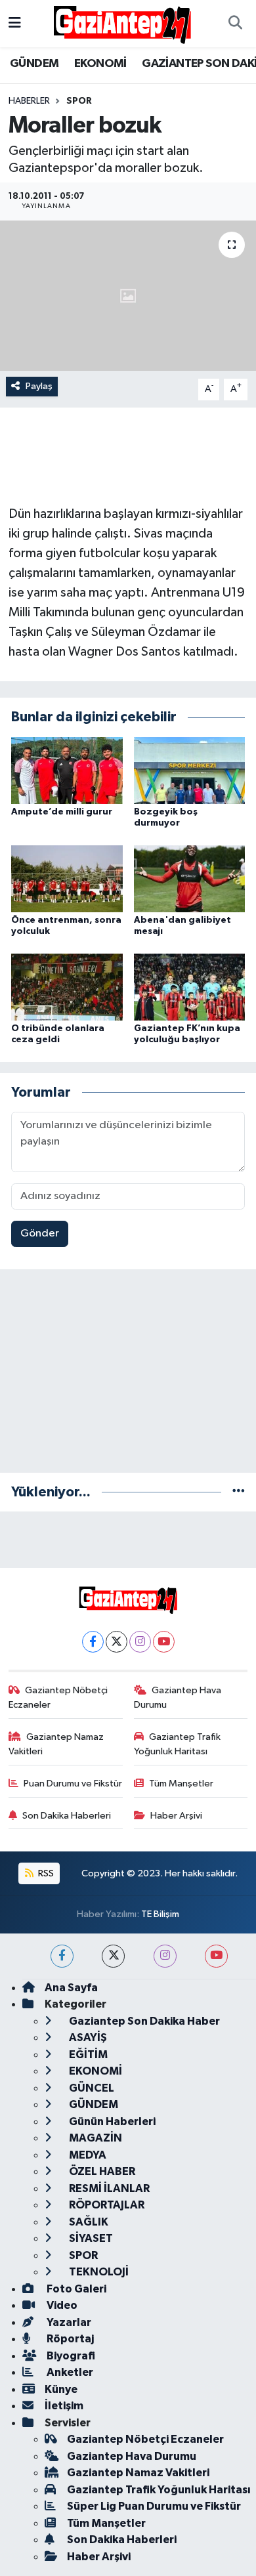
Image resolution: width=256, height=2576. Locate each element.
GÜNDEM (34, 64)
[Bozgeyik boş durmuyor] (190, 770)
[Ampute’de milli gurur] (67, 770)
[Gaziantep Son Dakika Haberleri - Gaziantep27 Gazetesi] (122, 23)
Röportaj (69, 2339)
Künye (61, 2389)
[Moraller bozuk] (128, 296)
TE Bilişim (160, 1914)
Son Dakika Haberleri (67, 1816)
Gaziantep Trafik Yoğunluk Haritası (178, 1744)
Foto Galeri (75, 2289)
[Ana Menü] (15, 23)
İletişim (64, 2406)
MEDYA (87, 2155)
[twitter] (113, 1956)
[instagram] (165, 1956)
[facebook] (62, 1956)
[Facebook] (93, 1642)
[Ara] (235, 24)
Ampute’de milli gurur (62, 812)
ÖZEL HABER (101, 2171)
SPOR (79, 101)
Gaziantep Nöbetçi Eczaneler (58, 1698)
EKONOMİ (100, 64)
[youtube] (216, 1956)
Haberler (29, 101)
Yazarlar (68, 2322)
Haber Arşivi (176, 1816)
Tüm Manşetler (181, 1784)
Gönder (40, 1234)
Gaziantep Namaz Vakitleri (56, 1744)
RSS (45, 1873)
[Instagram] (140, 1642)
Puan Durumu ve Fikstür (73, 1784)
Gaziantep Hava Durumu (178, 1698)
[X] (117, 1642)
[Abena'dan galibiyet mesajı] (190, 878)
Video (61, 2305)
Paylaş (39, 386)
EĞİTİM (87, 2055)
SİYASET (90, 2238)
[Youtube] (164, 1642)
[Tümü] (239, 1492)
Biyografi (70, 2356)
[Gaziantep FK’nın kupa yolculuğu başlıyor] (190, 987)
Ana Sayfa (71, 1988)
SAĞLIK (88, 2222)
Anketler (69, 2372)
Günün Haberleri (111, 2122)
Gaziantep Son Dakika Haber (143, 2021)
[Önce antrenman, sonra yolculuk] (67, 878)
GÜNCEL (91, 2088)
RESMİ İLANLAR (108, 2188)
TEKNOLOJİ (98, 2272)
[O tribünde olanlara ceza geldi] (67, 987)
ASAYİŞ (87, 2038)
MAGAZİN (95, 2138)
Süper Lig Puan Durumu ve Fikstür (154, 2506)
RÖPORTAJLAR (106, 2205)
